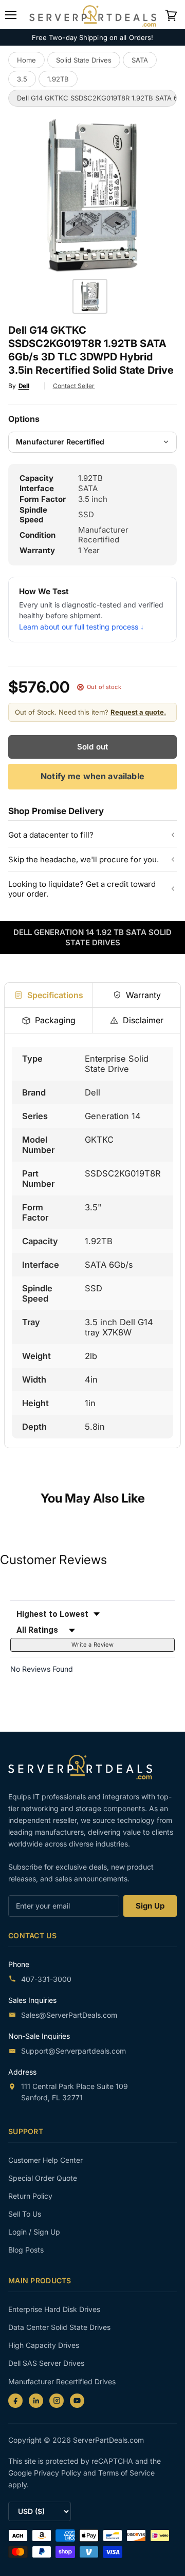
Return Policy (30, 2196)
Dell (24, 386)
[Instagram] (57, 2401)
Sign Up (150, 1906)
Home (26, 60)
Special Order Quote (43, 2178)
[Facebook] (15, 2401)
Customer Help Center (45, 2160)
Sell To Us (25, 2214)
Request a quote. (138, 712)
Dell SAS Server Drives (46, 2363)
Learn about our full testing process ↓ (81, 627)
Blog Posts (26, 2250)
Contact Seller (74, 386)
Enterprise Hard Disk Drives (54, 2309)
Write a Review (92, 1645)
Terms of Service (126, 2473)
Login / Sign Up (34, 2232)
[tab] (49, 995)
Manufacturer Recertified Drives (62, 2381)
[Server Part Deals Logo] (93, 14)
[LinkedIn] (36, 2401)
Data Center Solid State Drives (59, 2327)
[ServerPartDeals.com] (85, 1767)
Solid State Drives (84, 60)
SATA (140, 60)
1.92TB (58, 79)
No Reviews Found (42, 1669)
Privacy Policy (59, 2473)
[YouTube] (77, 2401)
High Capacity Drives (44, 2345)
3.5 (22, 79)
